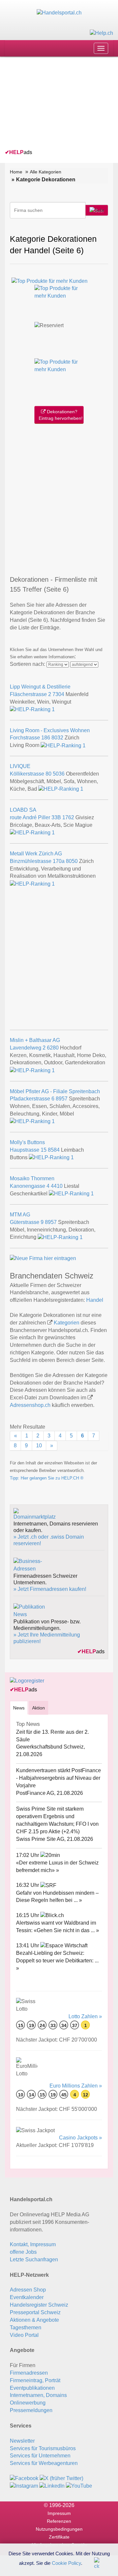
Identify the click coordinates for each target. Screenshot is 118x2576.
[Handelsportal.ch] (59, 13)
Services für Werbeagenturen (44, 2463)
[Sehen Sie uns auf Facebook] (24, 2478)
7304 (58, 694)
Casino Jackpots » (80, 2138)
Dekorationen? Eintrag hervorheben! (61, 415)
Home (16, 172)
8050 (72, 861)
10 (39, 1446)
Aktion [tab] (39, 1708)
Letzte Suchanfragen (34, 2260)
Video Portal (24, 2335)
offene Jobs (23, 2252)
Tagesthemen (26, 2327)
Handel (95, 1300)
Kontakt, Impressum (33, 2244)
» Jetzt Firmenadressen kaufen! (50, 1589)
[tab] (19, 1708)
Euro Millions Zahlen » (76, 2086)
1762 (68, 817)
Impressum (59, 2513)
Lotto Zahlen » (85, 2016)
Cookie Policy (66, 2563)
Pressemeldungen (31, 2410)
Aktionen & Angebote (34, 2320)
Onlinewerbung (28, 2403)
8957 (62, 1099)
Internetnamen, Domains (38, 2395)
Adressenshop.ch (30, 1405)
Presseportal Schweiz (35, 2312)
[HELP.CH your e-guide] (101, 33)
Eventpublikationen (32, 2388)
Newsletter (22, 2441)
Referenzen (59, 2521)
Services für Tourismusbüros (43, 2448)
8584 (54, 1150)
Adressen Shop (28, 2290)
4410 (57, 1186)
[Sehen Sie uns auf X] (61, 2478)
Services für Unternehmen (40, 2456)
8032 (57, 738)
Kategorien (67, 1323)
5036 (59, 774)
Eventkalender (27, 2297)
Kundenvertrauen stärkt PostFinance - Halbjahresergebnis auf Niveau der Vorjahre (59, 1778)
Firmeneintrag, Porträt (35, 2380)
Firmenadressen (29, 2373)
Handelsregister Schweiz (39, 2305)
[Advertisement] (54, 104)
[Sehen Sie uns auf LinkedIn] (52, 2486)
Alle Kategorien (46, 172)
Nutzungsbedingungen (59, 2529)
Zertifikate (59, 2537)
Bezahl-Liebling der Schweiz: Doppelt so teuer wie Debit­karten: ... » (57, 1961)
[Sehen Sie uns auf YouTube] (79, 2486)
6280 (53, 1048)
